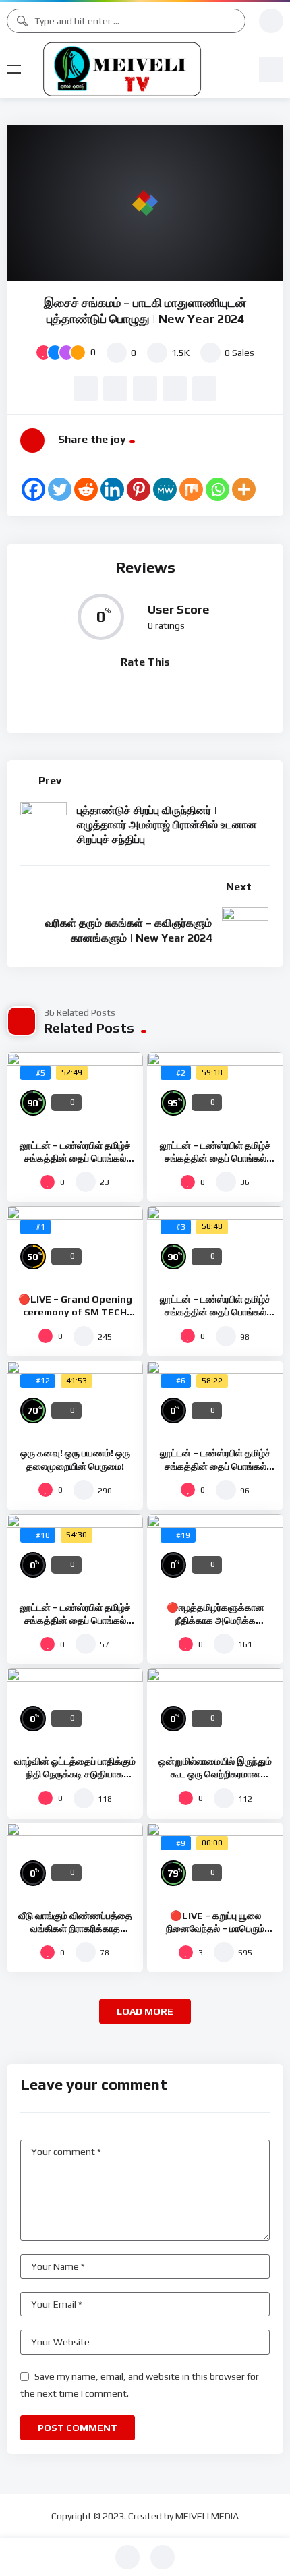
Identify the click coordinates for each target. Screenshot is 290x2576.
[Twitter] (60, 489)
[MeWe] (165, 489)
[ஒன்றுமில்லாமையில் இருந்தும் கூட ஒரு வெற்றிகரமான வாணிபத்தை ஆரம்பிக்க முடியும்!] (215, 1707)
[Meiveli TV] (140, 69)
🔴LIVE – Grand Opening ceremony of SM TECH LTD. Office (75, 1312)
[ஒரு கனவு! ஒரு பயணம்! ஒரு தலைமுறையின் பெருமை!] (75, 1399)
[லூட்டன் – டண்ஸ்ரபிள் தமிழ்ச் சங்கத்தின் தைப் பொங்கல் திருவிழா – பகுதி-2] (215, 1399)
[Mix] (191, 489)
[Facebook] (33, 489)
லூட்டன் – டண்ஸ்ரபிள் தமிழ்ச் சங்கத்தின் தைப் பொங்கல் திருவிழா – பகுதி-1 (75, 1620)
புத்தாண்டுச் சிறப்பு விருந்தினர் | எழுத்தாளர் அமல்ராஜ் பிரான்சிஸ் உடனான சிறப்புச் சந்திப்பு (167, 825)
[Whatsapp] (217, 489)
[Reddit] (86, 489)
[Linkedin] (112, 489)
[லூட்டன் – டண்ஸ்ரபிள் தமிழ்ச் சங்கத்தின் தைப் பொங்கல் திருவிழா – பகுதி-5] (75, 1091)
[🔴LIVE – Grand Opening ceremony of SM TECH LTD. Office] (75, 1244)
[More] (244, 489)
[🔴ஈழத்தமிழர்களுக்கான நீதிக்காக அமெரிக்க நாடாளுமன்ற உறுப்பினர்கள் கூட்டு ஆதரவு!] (215, 1553)
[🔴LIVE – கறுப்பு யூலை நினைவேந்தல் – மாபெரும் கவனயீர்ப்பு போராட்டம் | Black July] (215, 1861)
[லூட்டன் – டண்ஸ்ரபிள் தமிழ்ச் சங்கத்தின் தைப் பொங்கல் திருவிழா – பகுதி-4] (215, 1091)
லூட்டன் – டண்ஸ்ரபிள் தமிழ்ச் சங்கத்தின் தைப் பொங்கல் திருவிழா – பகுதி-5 (75, 1158)
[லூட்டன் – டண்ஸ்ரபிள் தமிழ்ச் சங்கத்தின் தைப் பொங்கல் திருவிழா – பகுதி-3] (215, 1244)
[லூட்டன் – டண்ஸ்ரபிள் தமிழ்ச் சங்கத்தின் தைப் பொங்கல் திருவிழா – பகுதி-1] (75, 1553)
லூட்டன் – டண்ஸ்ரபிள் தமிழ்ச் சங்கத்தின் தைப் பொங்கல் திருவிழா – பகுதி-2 (215, 1466)
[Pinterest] (139, 489)
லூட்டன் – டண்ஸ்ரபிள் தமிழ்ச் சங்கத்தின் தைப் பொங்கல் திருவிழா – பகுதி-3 (215, 1312)
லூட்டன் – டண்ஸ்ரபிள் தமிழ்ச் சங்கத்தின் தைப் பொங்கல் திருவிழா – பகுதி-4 (215, 1158)
